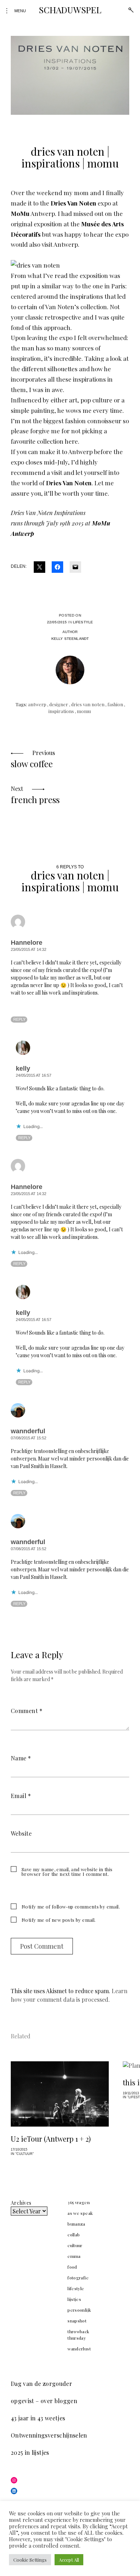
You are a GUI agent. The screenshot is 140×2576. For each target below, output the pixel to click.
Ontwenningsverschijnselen (49, 2435)
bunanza (76, 2224)
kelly (23, 1068)
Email (21, 1796)
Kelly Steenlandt (70, 639)
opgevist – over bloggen (44, 2401)
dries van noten (88, 704)
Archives (21, 2203)
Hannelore (27, 943)
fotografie (78, 2278)
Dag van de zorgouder (41, 2384)
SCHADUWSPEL (70, 10)
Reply (19, 1019)
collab (74, 2235)
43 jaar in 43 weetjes (38, 2418)
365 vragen (79, 2202)
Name (21, 1758)
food (72, 2267)
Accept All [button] (69, 2560)
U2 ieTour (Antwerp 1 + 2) (51, 2139)
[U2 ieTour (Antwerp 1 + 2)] (60, 2094)
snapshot (77, 2321)
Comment (27, 1711)
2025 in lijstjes (30, 2452)
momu (84, 711)
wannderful (28, 1431)
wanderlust (79, 2349)
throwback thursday (78, 2335)
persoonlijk (79, 2310)
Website (21, 1833)
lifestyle (83, 622)
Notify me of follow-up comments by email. (71, 1907)
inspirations (61, 711)
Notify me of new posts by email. (59, 1920)
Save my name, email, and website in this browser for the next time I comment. (67, 1872)
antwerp (37, 704)
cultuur (75, 2245)
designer (59, 704)
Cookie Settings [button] (30, 2560)
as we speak (80, 2213)
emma (74, 2256)
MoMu (20, 213)
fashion (115, 704)
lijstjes (74, 2299)
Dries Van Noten (73, 203)
